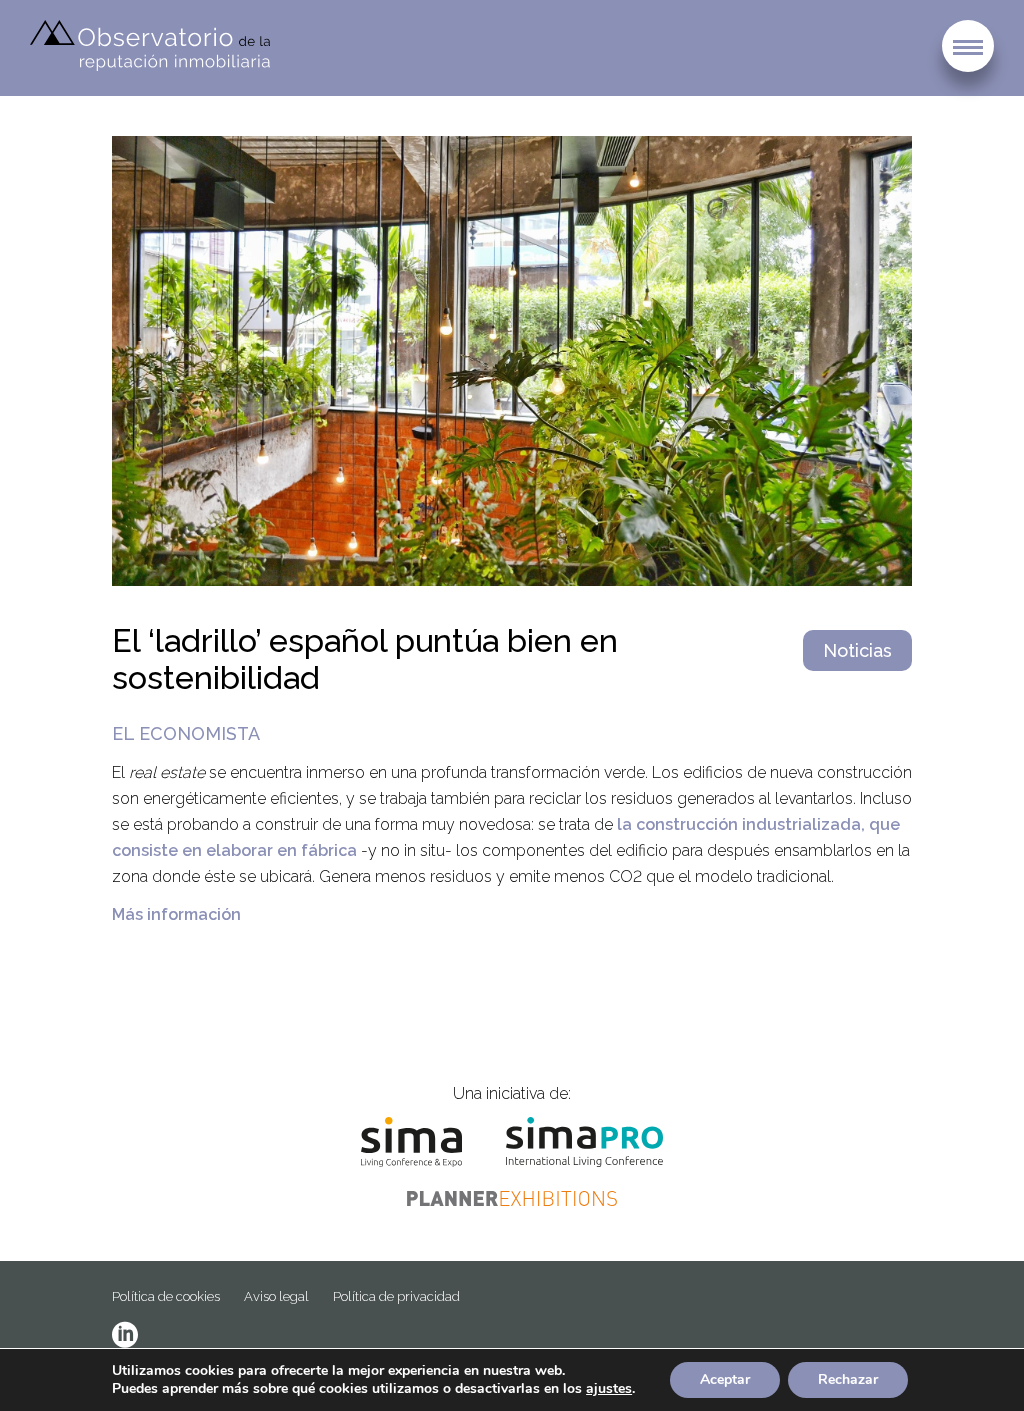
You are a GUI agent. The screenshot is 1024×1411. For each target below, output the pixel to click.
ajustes (609, 1389)
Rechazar (848, 1379)
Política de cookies (166, 1296)
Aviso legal (276, 1296)
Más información (176, 914)
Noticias (857, 650)
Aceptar (725, 1379)
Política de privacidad (396, 1296)
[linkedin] (125, 1335)
